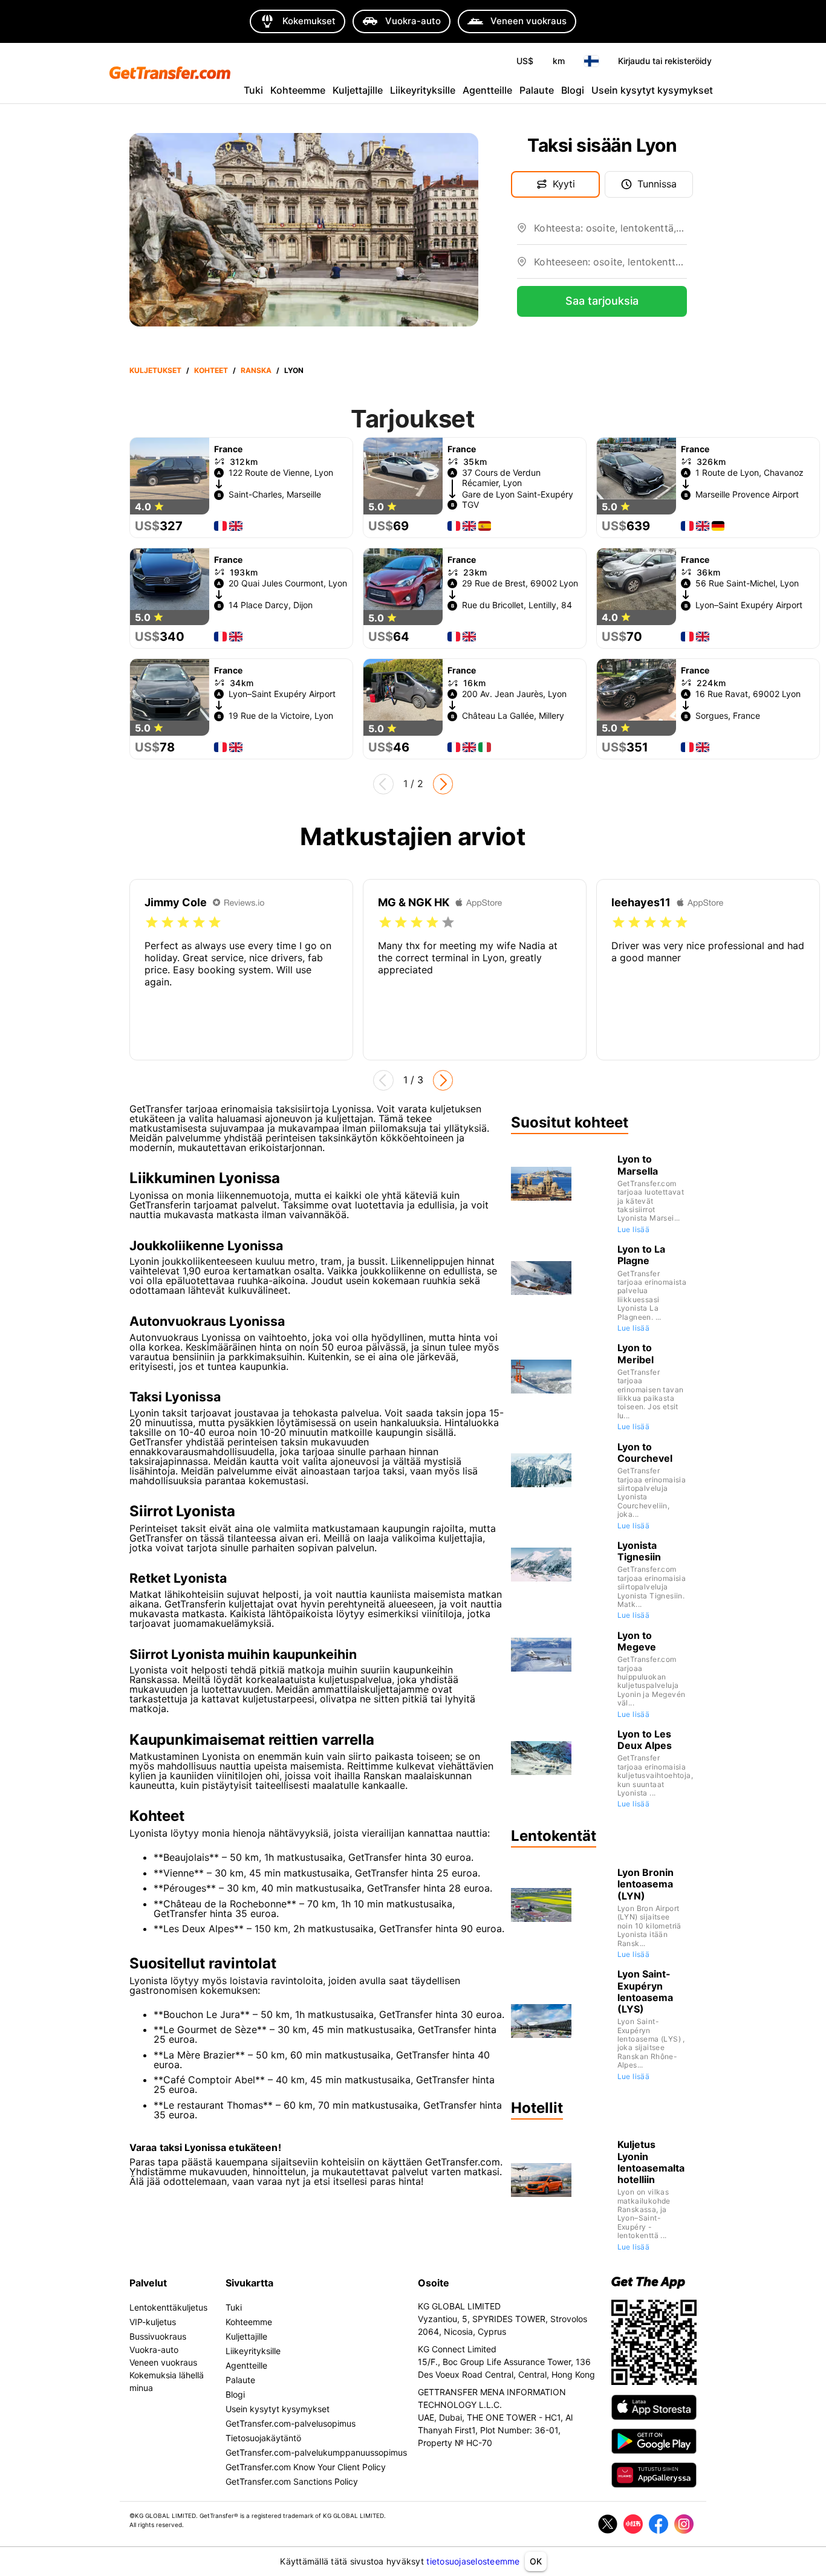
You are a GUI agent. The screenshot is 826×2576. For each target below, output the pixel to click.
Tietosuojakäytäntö (263, 2438)
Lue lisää (634, 1229)
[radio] (152, 923)
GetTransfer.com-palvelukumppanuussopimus (316, 2452)
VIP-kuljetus (153, 2322)
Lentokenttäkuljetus (168, 2307)
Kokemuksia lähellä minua (167, 2381)
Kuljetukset (155, 370)
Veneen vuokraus (163, 2362)
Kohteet (211, 370)
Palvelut (148, 2283)
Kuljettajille (358, 90)
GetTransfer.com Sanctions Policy (292, 2481)
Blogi (573, 90)
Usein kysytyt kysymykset (652, 90)
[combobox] (610, 233)
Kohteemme (298, 90)
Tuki (253, 90)
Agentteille (487, 90)
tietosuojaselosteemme (473, 2561)
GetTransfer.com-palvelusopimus (291, 2423)
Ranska (256, 370)
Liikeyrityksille (423, 90)
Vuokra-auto (154, 2350)
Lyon (294, 370)
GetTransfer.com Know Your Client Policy (306, 2467)
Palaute (537, 90)
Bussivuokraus (158, 2336)
